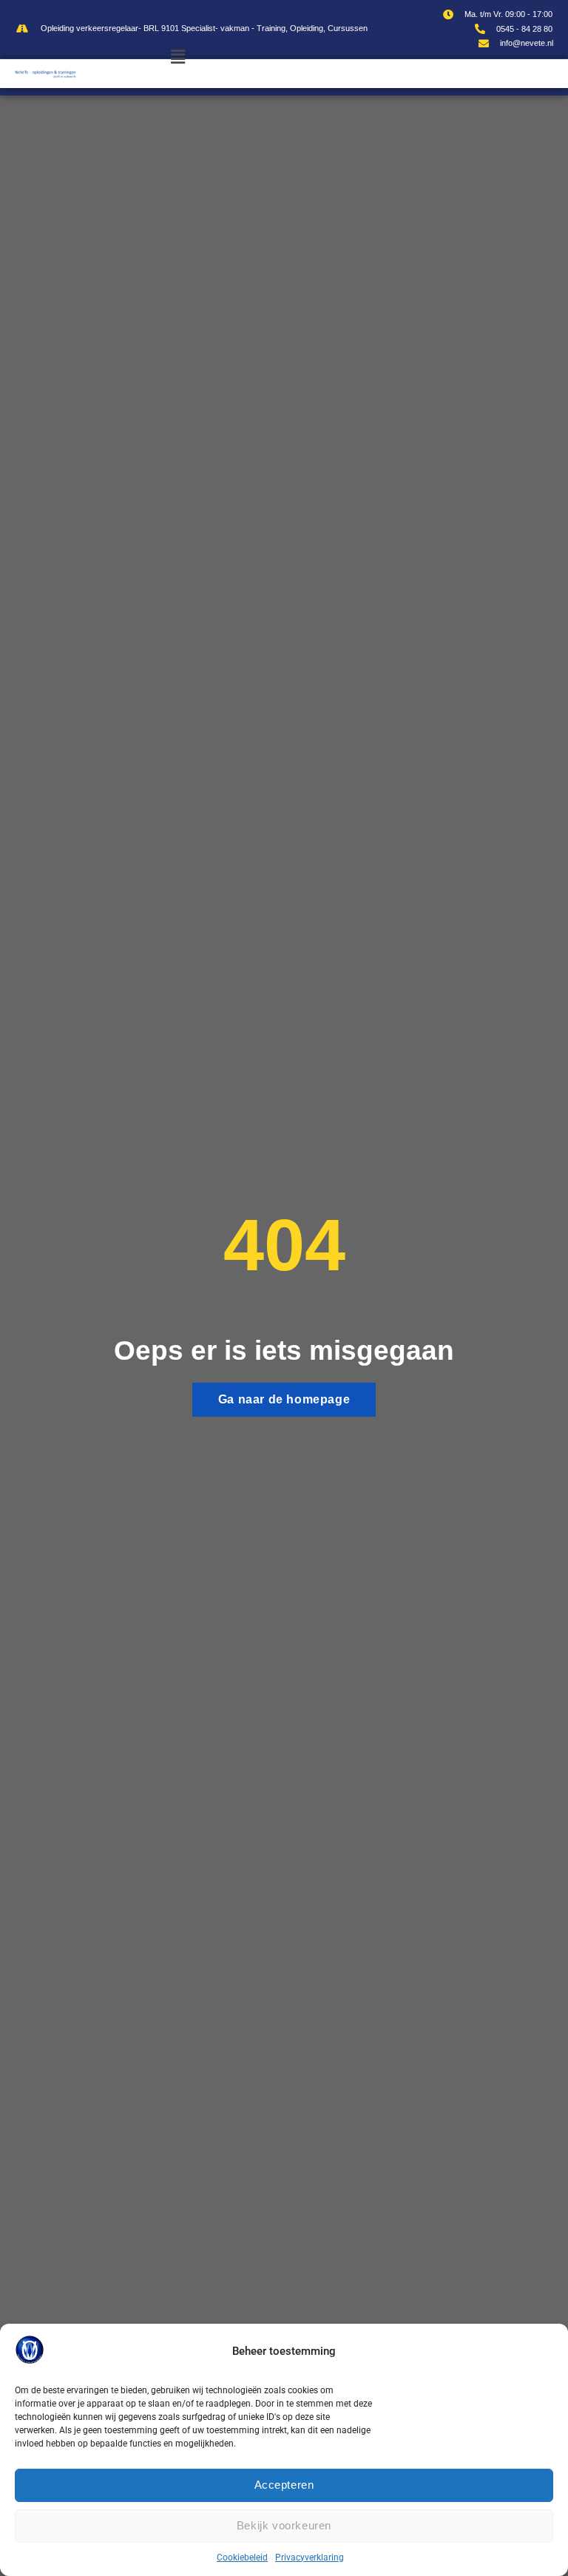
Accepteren (284, 2485)
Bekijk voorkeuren (284, 2525)
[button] (178, 57)
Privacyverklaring (310, 2558)
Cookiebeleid (242, 2558)
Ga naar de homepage (284, 1399)
